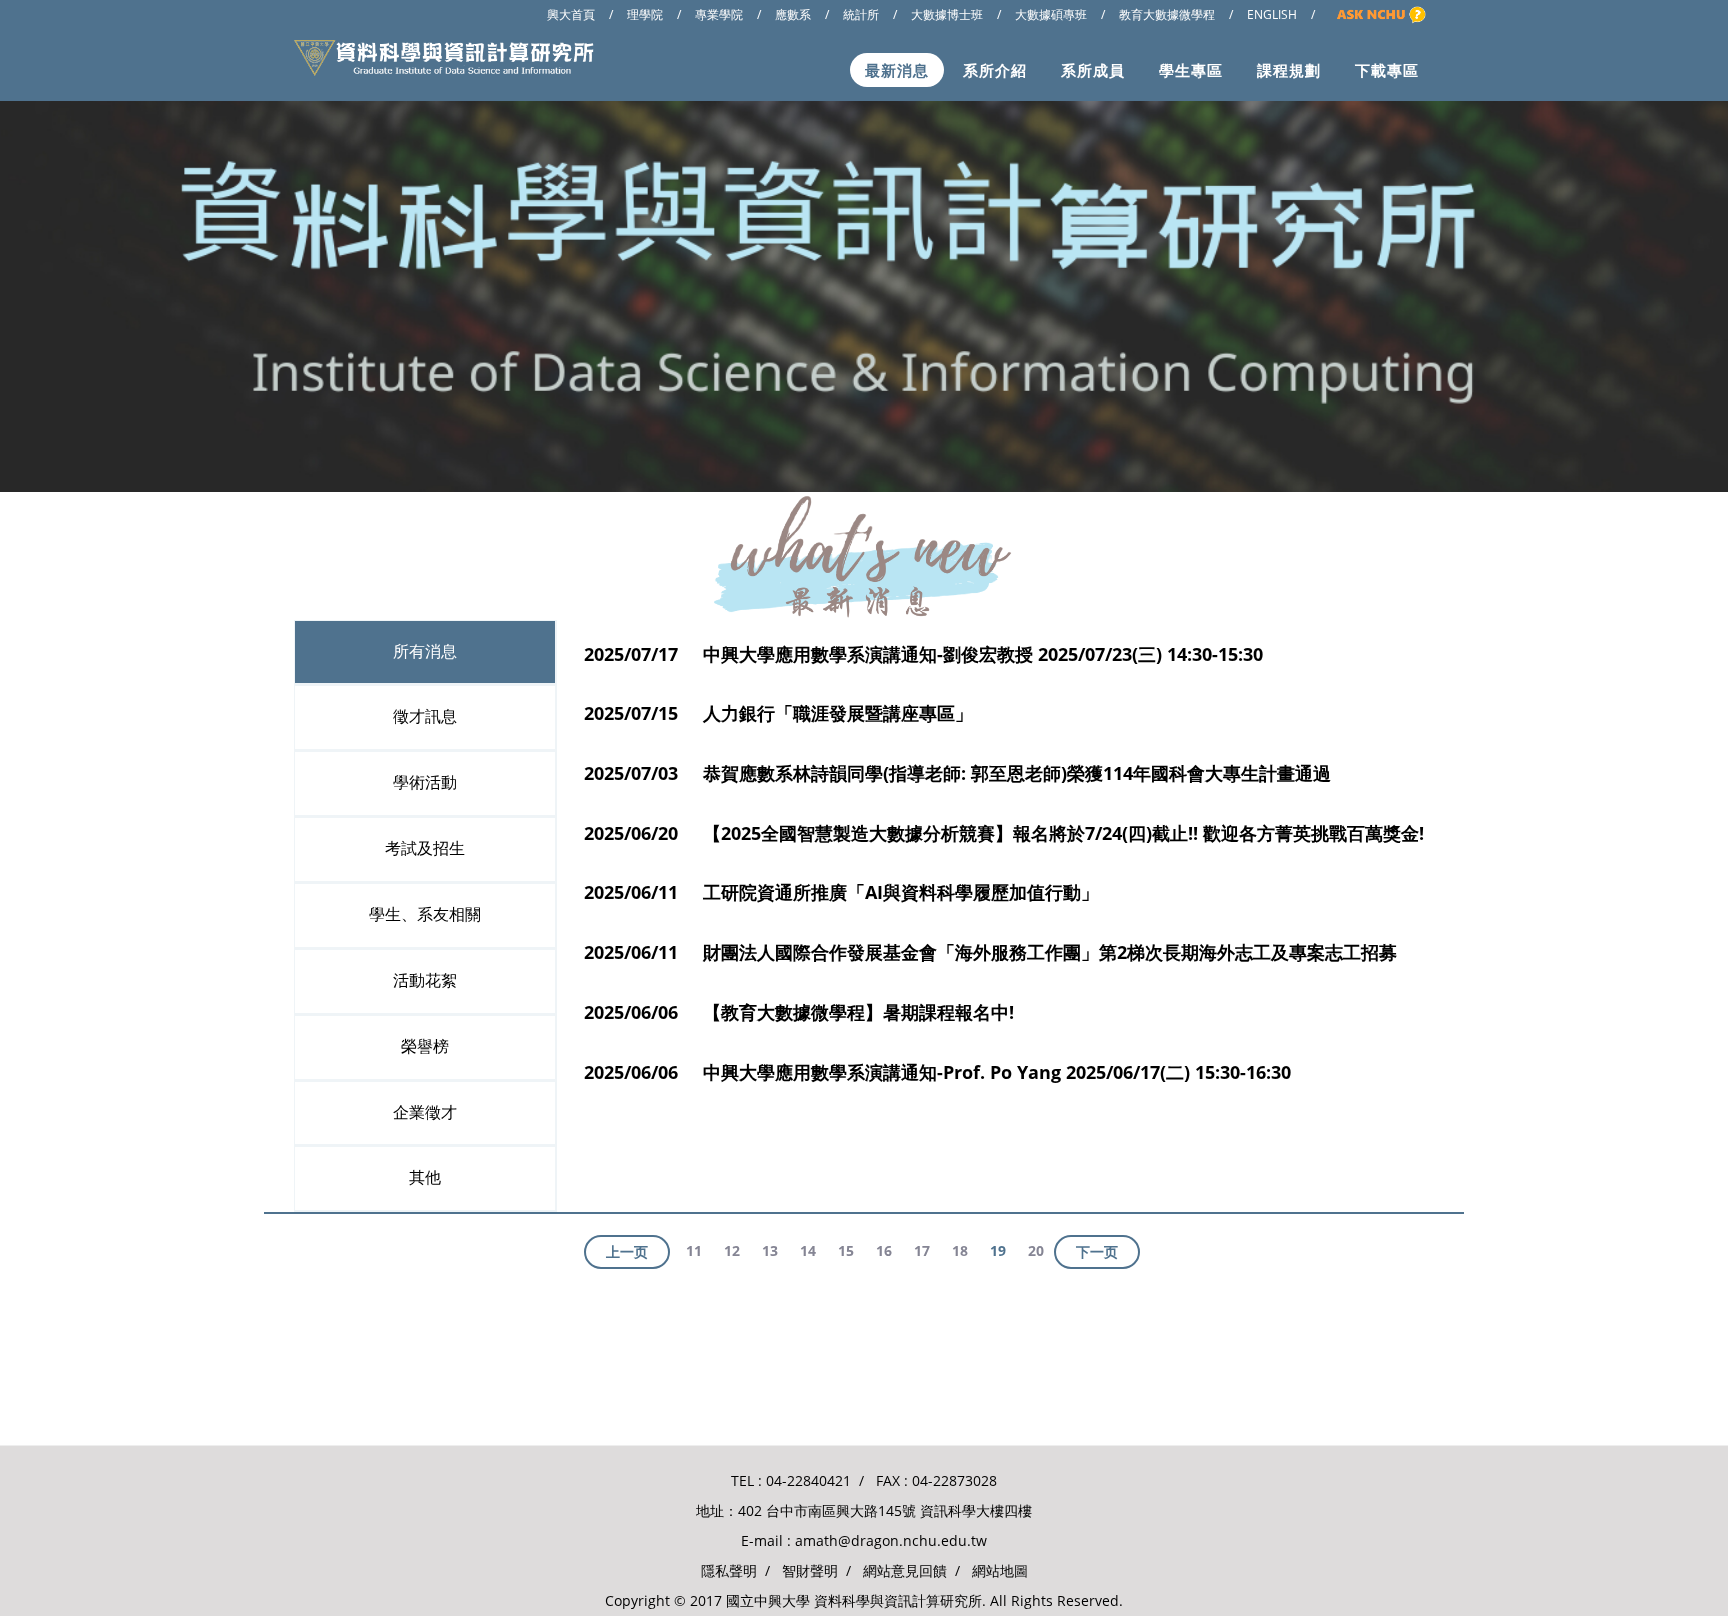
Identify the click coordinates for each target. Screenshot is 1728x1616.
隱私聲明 (729, 1570)
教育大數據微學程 (1167, 14)
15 (846, 1250)
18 (960, 1250)
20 (1036, 1250)
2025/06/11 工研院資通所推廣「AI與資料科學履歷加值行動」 (841, 892)
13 (770, 1250)
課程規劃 (1289, 70)
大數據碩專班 (1051, 14)
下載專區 (1387, 70)
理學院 (645, 14)
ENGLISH (1272, 14)
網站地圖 (1000, 1570)
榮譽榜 (425, 1046)
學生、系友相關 (425, 914)
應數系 (793, 14)
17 (922, 1250)
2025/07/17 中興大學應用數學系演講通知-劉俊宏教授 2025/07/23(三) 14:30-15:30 (923, 654)
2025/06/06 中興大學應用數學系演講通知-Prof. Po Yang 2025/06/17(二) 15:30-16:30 (937, 1072)
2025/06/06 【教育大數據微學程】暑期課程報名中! (799, 1012)
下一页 (1097, 1251)
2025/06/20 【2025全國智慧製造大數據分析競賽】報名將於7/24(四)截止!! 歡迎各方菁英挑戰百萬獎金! (1004, 833)
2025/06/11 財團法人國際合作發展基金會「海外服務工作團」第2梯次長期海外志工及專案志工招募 (990, 952)
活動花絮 (425, 980)
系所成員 (1093, 70)
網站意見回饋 (905, 1570)
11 (694, 1250)
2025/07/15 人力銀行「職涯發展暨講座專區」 (778, 713)
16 (884, 1250)
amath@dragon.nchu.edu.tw (891, 1540)
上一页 (627, 1251)
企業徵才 (425, 1112)
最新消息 (897, 70)
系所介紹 (995, 70)
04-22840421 (808, 1480)
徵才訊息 (425, 716)
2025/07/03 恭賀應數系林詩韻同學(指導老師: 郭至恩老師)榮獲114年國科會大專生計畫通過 (957, 773)
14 (808, 1250)
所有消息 (425, 651)
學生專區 (1191, 70)
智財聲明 (810, 1570)
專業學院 (719, 14)
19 (998, 1250)
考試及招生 (425, 848)
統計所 (861, 14)
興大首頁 (571, 14)
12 (732, 1250)
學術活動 (425, 782)
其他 (425, 1177)
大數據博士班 (947, 14)
